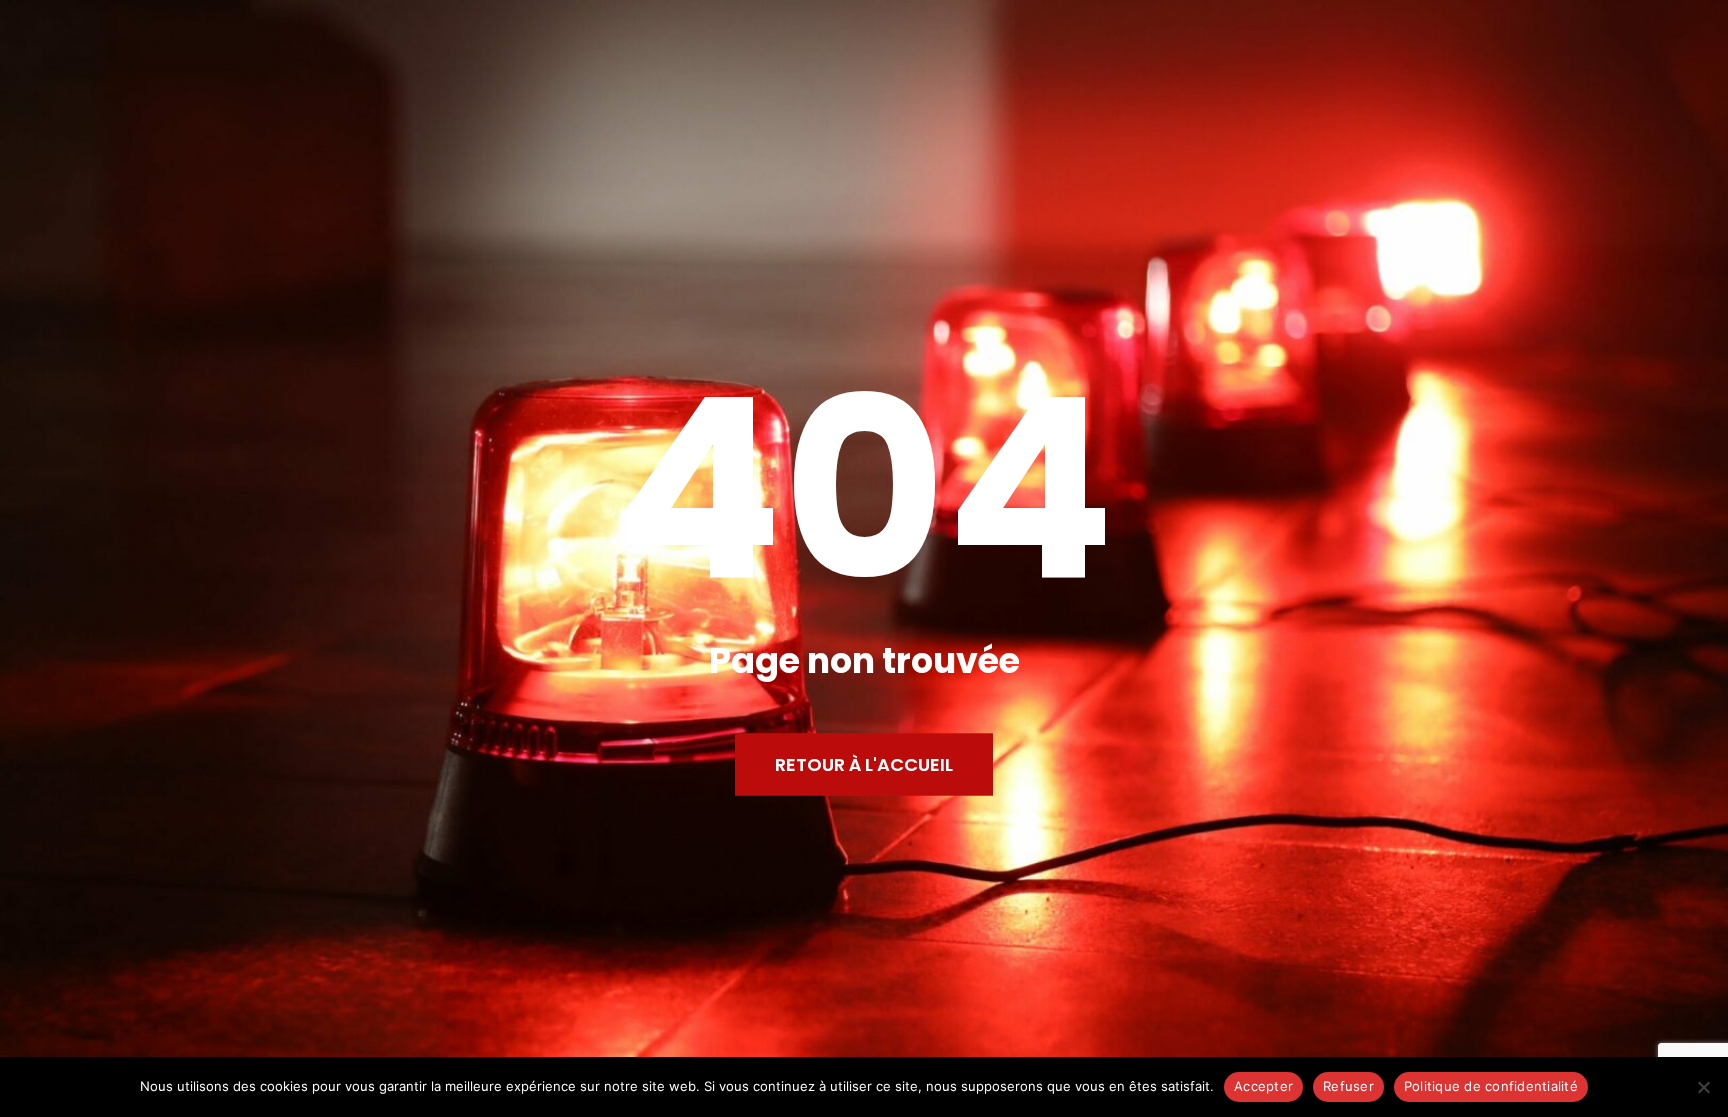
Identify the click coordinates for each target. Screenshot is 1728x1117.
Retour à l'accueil (864, 763)
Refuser (1348, 1086)
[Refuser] (1703, 1087)
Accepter (1263, 1086)
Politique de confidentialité (1491, 1086)
